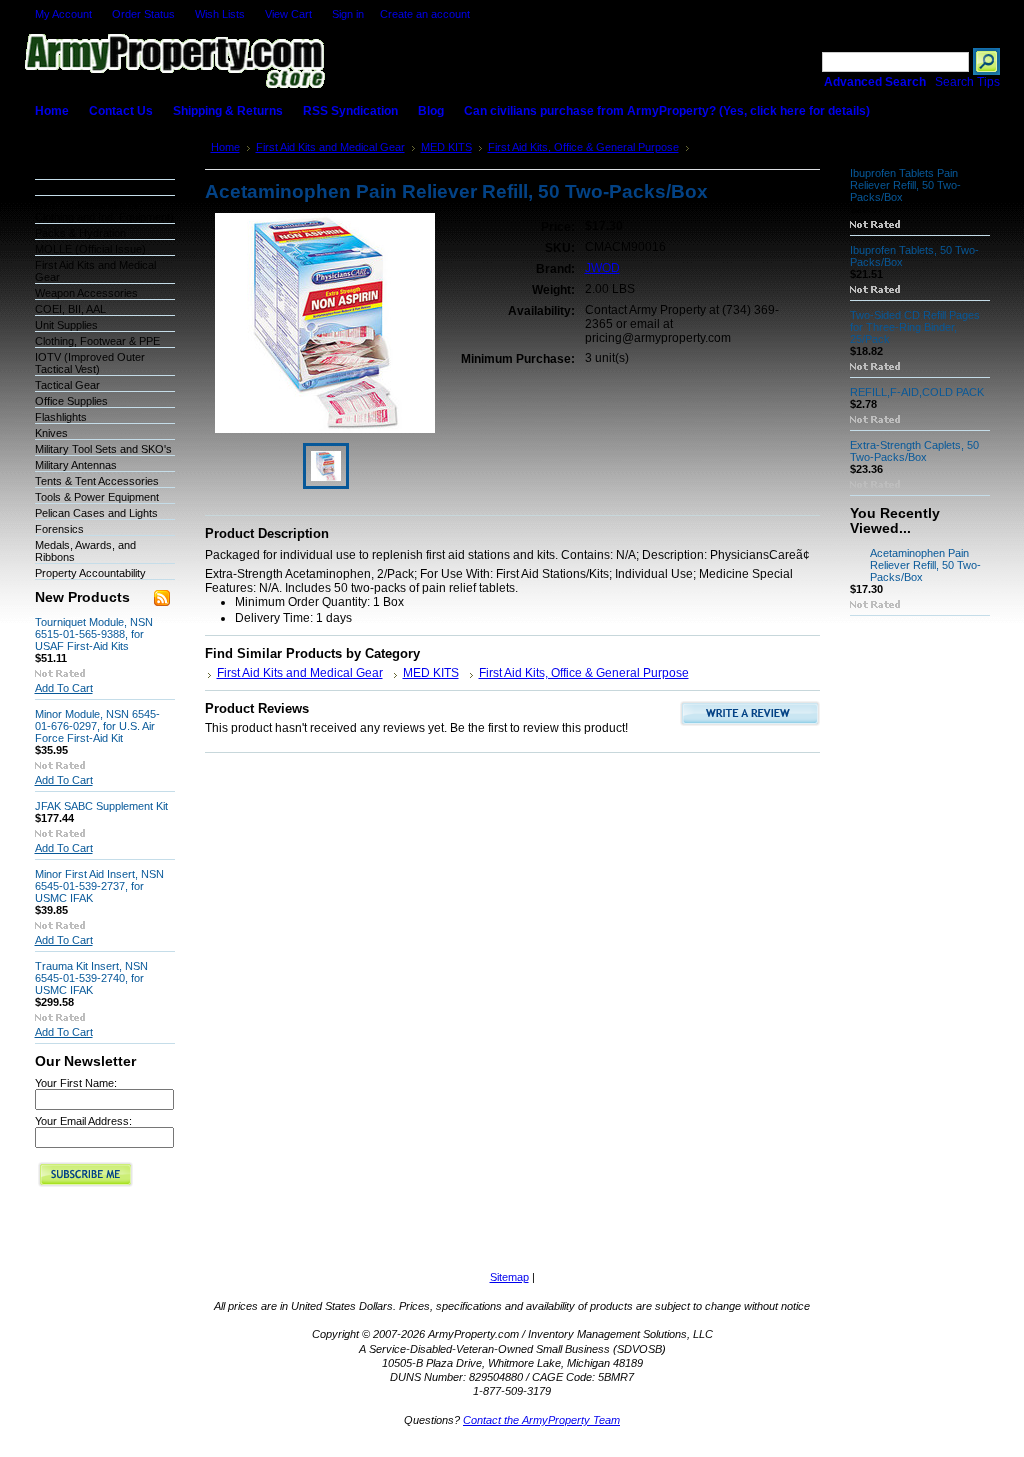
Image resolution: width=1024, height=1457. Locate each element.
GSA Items (61, 189)
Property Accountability (90, 573)
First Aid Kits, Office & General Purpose (583, 147)
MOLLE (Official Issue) (90, 249)
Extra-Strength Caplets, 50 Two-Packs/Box (914, 451)
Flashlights (61, 417)
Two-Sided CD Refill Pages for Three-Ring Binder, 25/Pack (915, 327)
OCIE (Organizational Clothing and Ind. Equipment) (104, 211)
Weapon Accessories (86, 293)
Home (225, 147)
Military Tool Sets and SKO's (103, 449)
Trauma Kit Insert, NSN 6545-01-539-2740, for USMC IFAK (91, 978)
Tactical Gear (67, 385)
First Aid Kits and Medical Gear (330, 147)
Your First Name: (76, 1083)
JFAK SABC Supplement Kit (101, 806)
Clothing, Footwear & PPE (97, 341)
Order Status (143, 14)
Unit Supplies (66, 325)
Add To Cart (64, 688)
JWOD (602, 268)
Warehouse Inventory (87, 173)
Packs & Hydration (80, 233)
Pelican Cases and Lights (96, 513)
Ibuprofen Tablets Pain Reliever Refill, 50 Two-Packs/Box (905, 185)
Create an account (425, 14)
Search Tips (967, 82)
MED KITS (446, 147)
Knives (51, 433)
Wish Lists (220, 14)
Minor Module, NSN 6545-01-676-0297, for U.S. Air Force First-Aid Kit (97, 726)
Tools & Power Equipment (97, 497)
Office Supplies (71, 401)
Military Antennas (76, 465)
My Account (63, 14)
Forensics (59, 529)
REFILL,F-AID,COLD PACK (917, 392)
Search (796, 61)
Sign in (348, 14)
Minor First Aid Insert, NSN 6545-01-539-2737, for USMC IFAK (99, 886)
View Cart (288, 14)
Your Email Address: (83, 1121)
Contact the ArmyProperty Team (541, 1420)
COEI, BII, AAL (70, 309)
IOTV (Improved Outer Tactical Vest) (90, 363)
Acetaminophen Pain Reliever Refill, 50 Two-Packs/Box (925, 565)
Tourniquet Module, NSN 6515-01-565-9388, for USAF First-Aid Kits (94, 634)
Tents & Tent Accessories (97, 481)
